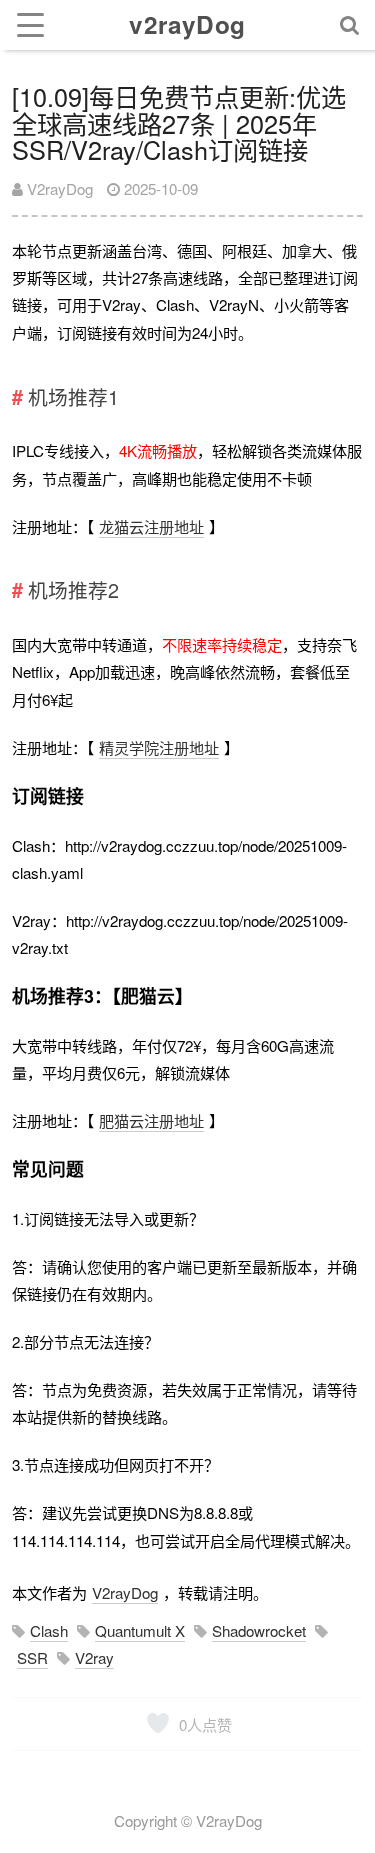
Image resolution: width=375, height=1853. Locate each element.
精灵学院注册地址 (159, 747)
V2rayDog (58, 188)
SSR (32, 1657)
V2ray (94, 1657)
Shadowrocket (259, 1630)
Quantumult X (140, 1630)
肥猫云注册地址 (151, 1120)
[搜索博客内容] (350, 25)
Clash (49, 1630)
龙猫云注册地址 (151, 526)
